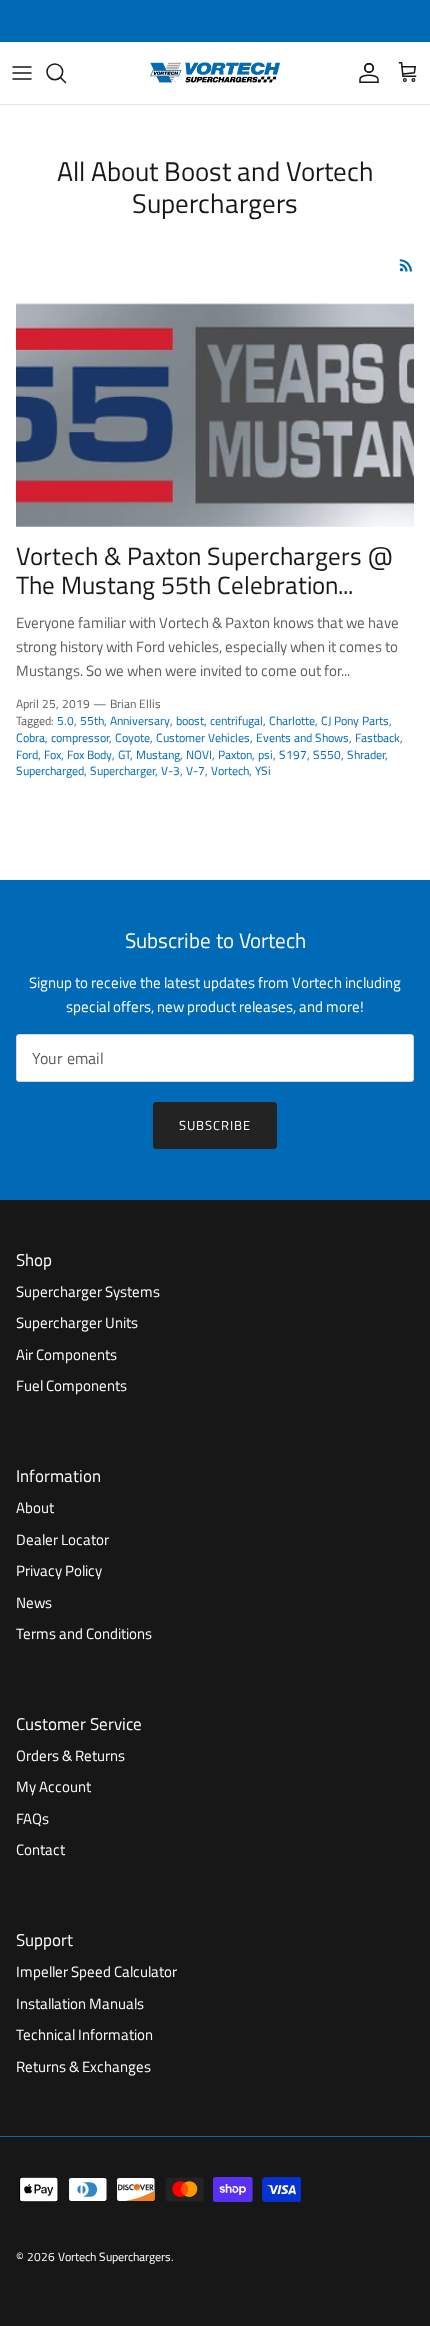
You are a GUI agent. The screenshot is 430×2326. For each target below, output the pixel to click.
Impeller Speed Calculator (96, 1971)
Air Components (66, 1354)
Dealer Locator (62, 1539)
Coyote (132, 737)
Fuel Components (71, 1385)
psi (265, 754)
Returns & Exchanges (83, 2066)
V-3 (170, 770)
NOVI (199, 754)
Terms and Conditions (84, 1633)
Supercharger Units (77, 1322)
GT (124, 754)
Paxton (235, 754)
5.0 (65, 720)
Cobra (30, 737)
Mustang (158, 754)
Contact (40, 1849)
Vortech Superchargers (114, 2256)
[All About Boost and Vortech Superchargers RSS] (406, 265)
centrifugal (236, 720)
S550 (327, 754)
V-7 (195, 770)
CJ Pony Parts (355, 720)
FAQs (32, 1818)
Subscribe (215, 1125)
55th (92, 720)
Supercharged (50, 770)
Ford (27, 754)
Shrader (366, 754)
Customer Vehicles (203, 737)
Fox (52, 754)
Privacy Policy (59, 1570)
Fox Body (89, 754)
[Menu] (22, 73)
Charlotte (292, 720)
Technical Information (84, 2034)
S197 (293, 754)
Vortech (230, 770)
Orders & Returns (70, 1755)
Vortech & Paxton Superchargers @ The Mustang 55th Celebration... (204, 571)
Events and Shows (302, 737)
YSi (263, 770)
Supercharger (122, 770)
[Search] (66, 73)
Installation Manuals (80, 2003)
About (35, 1507)
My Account (53, 1786)
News (34, 1602)
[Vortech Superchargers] (215, 73)
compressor (80, 737)
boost (190, 720)
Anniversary (140, 720)
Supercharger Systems (88, 1291)
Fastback (377, 737)
